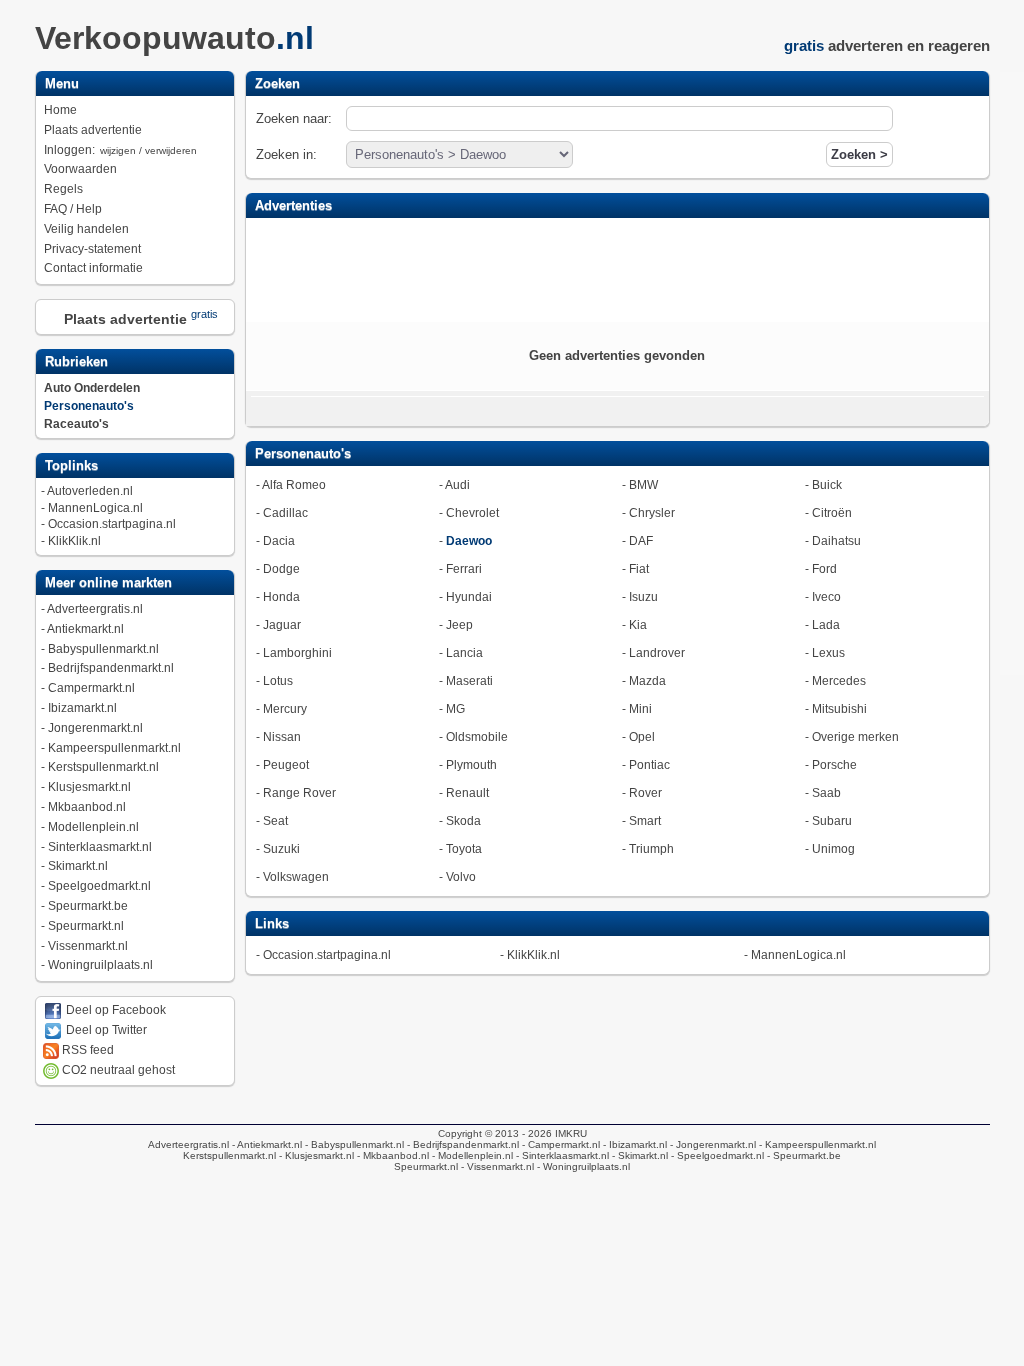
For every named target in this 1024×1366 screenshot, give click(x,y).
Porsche (834, 765)
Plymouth (471, 765)
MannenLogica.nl (95, 508)
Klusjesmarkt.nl (89, 787)
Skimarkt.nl (78, 866)
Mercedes (839, 681)
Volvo (461, 877)
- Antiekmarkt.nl (265, 1144)
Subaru (832, 821)
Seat (275, 821)
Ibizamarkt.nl (82, 708)
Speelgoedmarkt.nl (99, 886)
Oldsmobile (477, 737)
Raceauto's (76, 424)
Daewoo (469, 541)
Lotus (278, 681)
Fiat (639, 569)
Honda (281, 597)
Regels (63, 189)
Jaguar (282, 625)
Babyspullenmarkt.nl (103, 649)
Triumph (651, 849)
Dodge (281, 569)
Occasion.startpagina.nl (112, 524)
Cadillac (285, 513)
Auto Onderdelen (92, 388)
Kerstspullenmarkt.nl (103, 767)
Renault (467, 793)
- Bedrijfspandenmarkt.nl (461, 1144)
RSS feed (86, 1050)
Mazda (647, 681)
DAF (641, 541)
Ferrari (464, 569)
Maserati (469, 681)
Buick (827, 485)
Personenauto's (89, 406)
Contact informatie (93, 268)
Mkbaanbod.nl (87, 807)
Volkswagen (296, 877)
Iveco (826, 597)
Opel (642, 737)
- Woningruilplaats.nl (582, 1166)
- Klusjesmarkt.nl (315, 1155)
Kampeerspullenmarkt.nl (114, 748)
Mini (640, 709)
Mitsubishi (839, 709)
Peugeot (286, 765)
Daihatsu (836, 541)
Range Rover (299, 793)
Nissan (282, 737)
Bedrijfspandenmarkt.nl (111, 668)
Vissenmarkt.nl (88, 946)
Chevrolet (472, 513)
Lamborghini (297, 653)
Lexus (828, 653)
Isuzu (643, 597)
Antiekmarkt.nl (85, 629)
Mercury (285, 709)
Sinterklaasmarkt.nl (100, 847)
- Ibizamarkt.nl (633, 1144)
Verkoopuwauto (174, 38)
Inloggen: (120, 150)
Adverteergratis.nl (95, 609)
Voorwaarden (80, 169)
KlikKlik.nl (74, 541)
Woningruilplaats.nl (100, 965)
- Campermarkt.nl (559, 1144)
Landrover (657, 653)
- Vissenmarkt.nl (496, 1166)
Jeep (459, 625)
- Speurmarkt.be (802, 1155)
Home (60, 110)
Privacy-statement (92, 249)
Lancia (464, 653)
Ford (824, 569)
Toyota (464, 849)
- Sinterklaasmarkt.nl (561, 1155)
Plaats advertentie (93, 130)
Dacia (279, 541)
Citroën (832, 513)
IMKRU (571, 1133)
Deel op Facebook (114, 1010)
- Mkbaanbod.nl (391, 1155)
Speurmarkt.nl (86, 926)
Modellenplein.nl (93, 827)
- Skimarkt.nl (638, 1155)
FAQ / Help (73, 209)
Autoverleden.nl (90, 491)
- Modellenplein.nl (471, 1155)
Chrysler (652, 513)
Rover (645, 793)
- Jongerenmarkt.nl (711, 1144)
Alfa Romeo (294, 485)
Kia (638, 625)
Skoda (463, 821)
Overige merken (855, 737)
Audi (457, 485)
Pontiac (649, 765)
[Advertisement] (617, 268)
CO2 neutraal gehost (117, 1070)
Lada (826, 625)
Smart (645, 821)
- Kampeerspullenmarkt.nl (816, 1144)
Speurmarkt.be (88, 906)
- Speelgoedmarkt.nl (716, 1155)
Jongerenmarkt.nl (95, 728)
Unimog (833, 849)
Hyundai (469, 597)
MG (455, 709)
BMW (643, 485)
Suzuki (281, 849)
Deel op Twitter (105, 1030)
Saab (826, 793)
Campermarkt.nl (91, 688)
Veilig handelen (86, 229)
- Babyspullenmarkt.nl (353, 1144)
